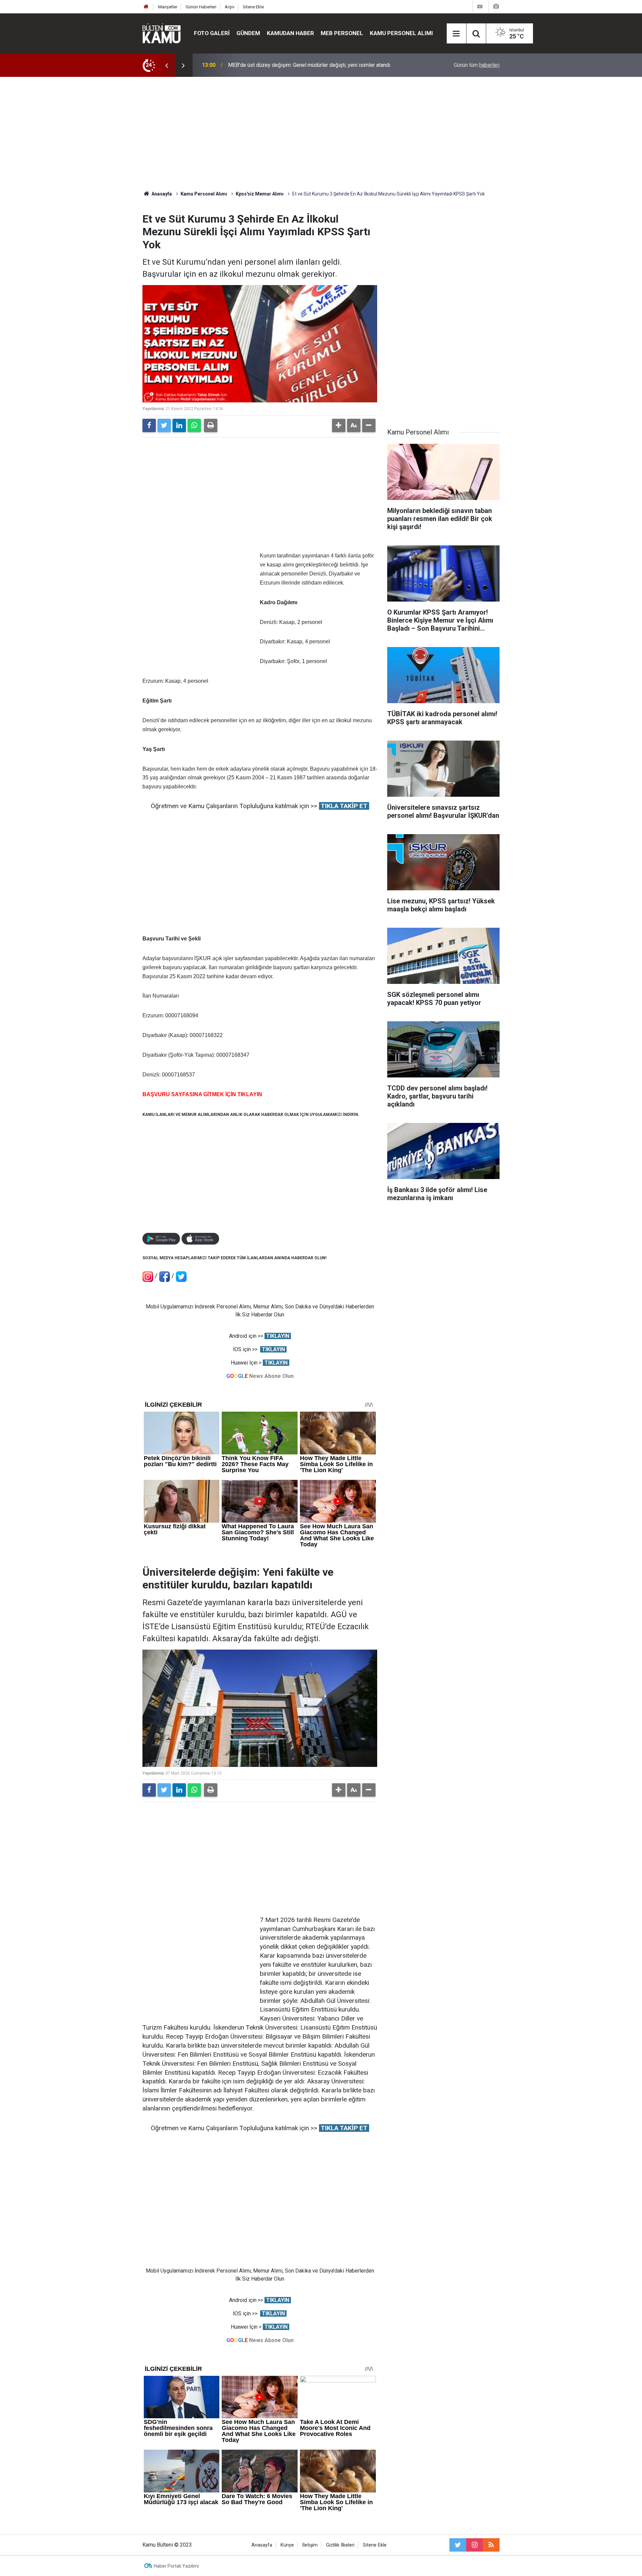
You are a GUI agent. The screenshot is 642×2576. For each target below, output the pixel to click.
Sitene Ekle (253, 7)
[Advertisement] (321, 134)
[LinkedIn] (179, 425)
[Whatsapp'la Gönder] (194, 425)
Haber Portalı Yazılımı (176, 2566)
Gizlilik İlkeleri (340, 2545)
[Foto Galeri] (496, 7)
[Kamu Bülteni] (162, 33)
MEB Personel (342, 33)
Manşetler (168, 7)
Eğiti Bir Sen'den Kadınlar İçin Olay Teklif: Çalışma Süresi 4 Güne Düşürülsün (315, 65)
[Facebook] (149, 425)
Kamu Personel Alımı (401, 33)
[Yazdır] (211, 425)
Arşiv (230, 7)
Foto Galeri (212, 33)
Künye (287, 2545)
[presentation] (167, 65)
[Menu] (456, 34)
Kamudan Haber (290, 33)
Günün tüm (477, 65)
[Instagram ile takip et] (474, 2545)
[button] (339, 425)
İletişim (310, 2545)
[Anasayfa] (146, 7)
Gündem (248, 33)
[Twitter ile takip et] (458, 2545)
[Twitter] (164, 425)
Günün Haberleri (201, 7)
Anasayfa (262, 2545)
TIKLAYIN (278, 1336)
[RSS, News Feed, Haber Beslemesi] (491, 2545)
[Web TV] (480, 7)
